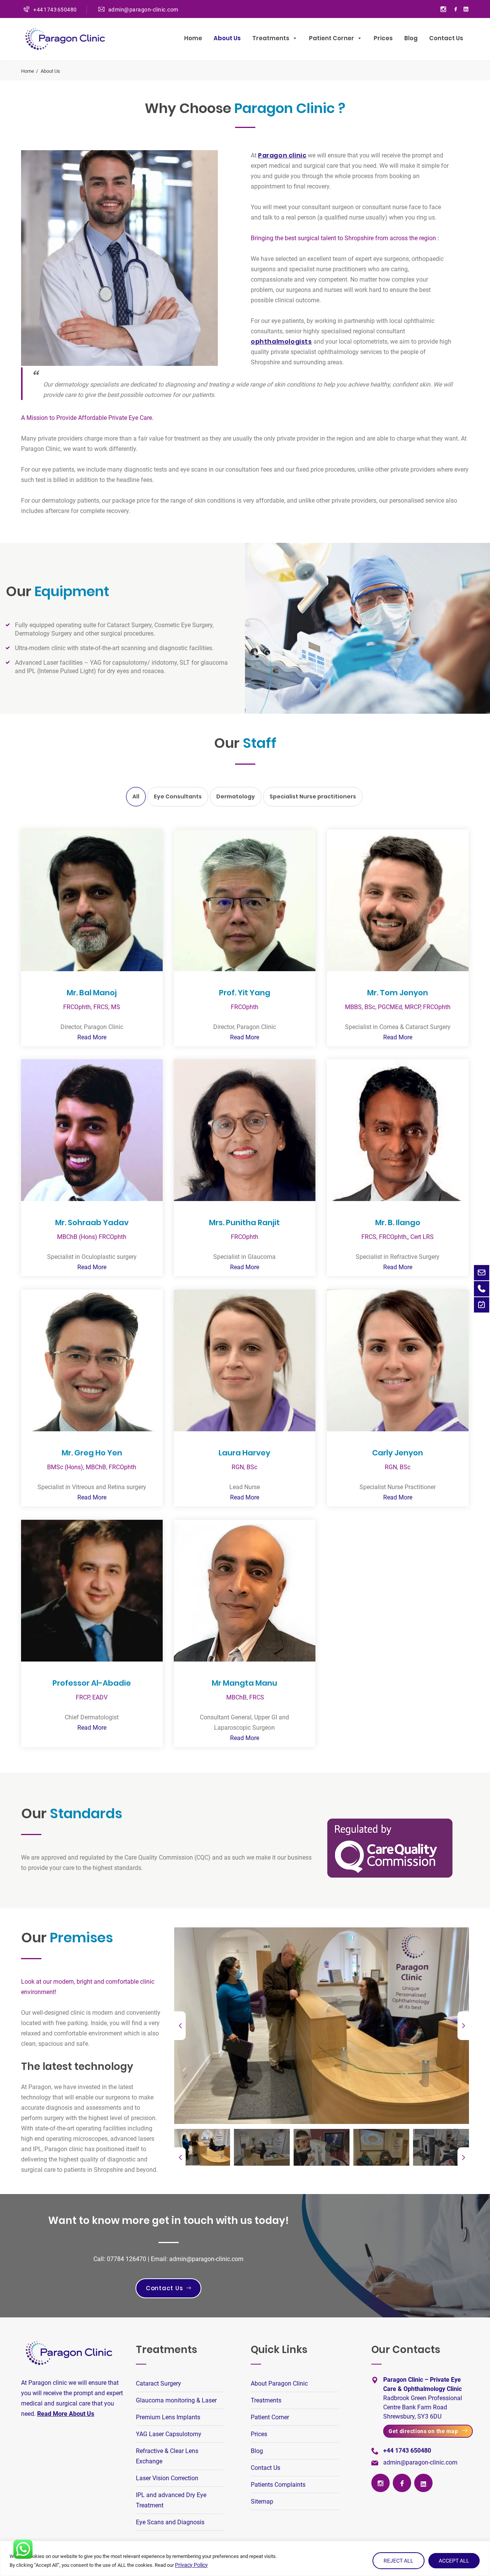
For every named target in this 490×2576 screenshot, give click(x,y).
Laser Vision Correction (167, 2478)
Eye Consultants (178, 796)
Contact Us (446, 38)
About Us (227, 38)
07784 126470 (127, 2259)
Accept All (454, 2561)
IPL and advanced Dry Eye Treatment (171, 2500)
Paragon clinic (282, 155)
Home (193, 38)
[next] (463, 2026)
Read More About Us (66, 2414)
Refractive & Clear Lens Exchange (167, 2456)
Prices (383, 38)
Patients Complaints (278, 2485)
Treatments (271, 38)
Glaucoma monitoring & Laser (176, 2400)
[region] (245, 2558)
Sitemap (262, 2501)
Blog (411, 38)
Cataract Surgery (158, 2383)
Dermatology (236, 796)
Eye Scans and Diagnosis (170, 2522)
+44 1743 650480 (55, 10)
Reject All (399, 2561)
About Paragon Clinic (279, 2383)
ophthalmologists (281, 342)
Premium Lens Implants (168, 2417)
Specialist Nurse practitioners (313, 796)
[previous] (180, 2026)
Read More (92, 1037)
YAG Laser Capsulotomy (169, 2434)
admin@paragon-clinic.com (143, 10)
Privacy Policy (191, 2565)
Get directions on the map (423, 2431)
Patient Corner (270, 2417)
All (136, 796)
